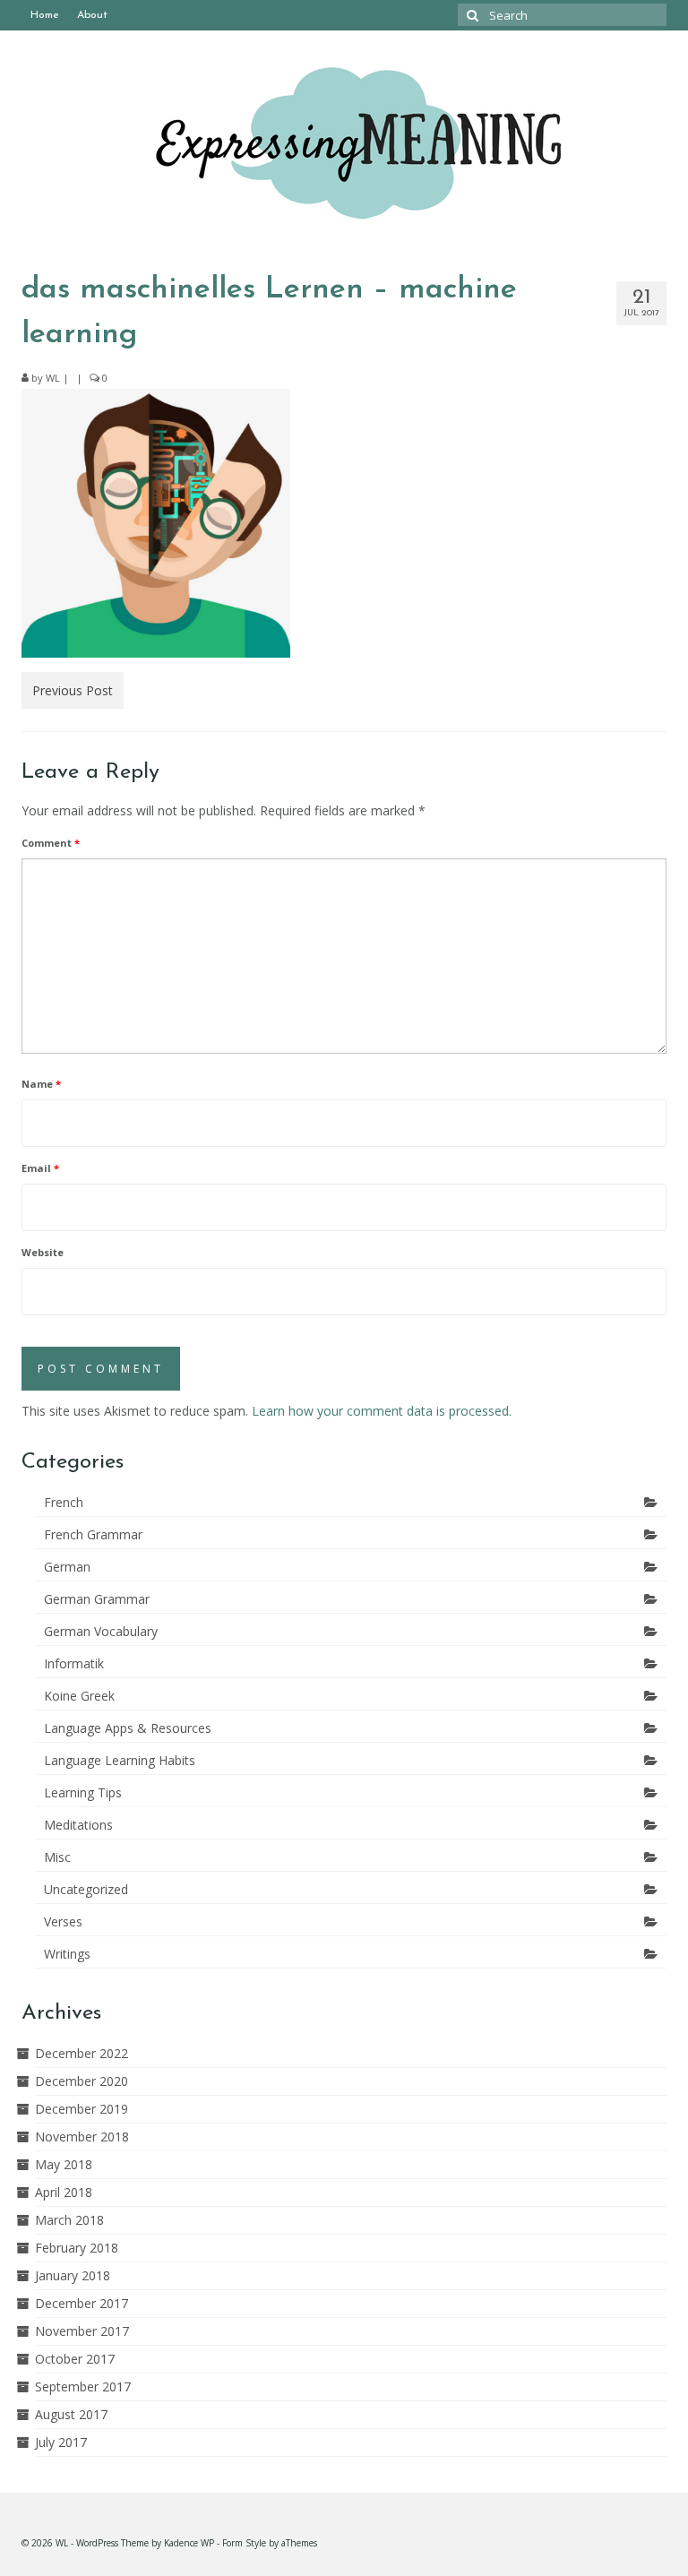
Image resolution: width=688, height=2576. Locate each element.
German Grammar (97, 1599)
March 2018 (69, 2220)
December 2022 (82, 2053)
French (64, 1502)
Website (43, 1252)
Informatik (74, 1663)
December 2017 (82, 2303)
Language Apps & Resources (128, 1728)
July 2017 (61, 2442)
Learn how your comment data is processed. (382, 1411)
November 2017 (82, 2331)
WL (53, 378)
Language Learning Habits (120, 1760)
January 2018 (73, 2275)
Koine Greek (79, 1696)
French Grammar (93, 1534)
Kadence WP (189, 2543)
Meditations (78, 1825)
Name (41, 1084)
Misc (57, 1857)
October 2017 (75, 2359)
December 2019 (82, 2109)
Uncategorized (86, 1889)
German (67, 1567)
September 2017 (83, 2386)
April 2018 (64, 2192)
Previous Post (73, 690)
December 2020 (82, 2081)
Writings (67, 1954)
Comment (51, 843)
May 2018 (64, 2164)
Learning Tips (83, 1792)
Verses (63, 1921)
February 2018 (77, 2248)
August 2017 (71, 2414)
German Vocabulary (101, 1631)
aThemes (299, 2543)
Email (40, 1168)
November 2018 (82, 2137)
